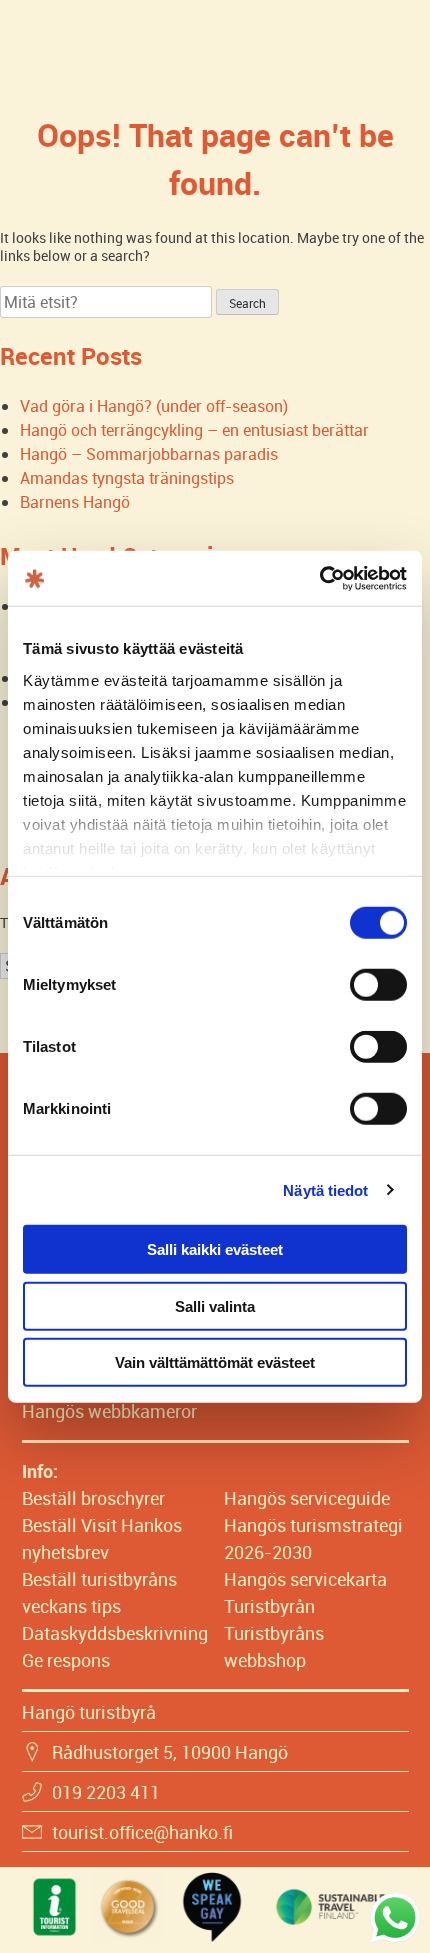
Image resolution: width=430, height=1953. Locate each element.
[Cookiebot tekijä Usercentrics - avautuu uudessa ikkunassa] (319, 578)
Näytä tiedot (325, 1189)
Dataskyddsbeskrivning (115, 1633)
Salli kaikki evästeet (215, 1249)
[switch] (378, 985)
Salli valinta (215, 1305)
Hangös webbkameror (109, 1411)
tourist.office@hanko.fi (142, 1832)
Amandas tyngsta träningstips (127, 478)
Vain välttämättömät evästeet (215, 1362)
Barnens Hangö (75, 502)
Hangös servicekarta (305, 1579)
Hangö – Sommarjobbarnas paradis (149, 454)
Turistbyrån (269, 1606)
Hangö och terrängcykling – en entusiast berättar (194, 430)
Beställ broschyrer (93, 1498)
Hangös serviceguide (307, 1498)
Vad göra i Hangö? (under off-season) (154, 406)
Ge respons (66, 1660)
